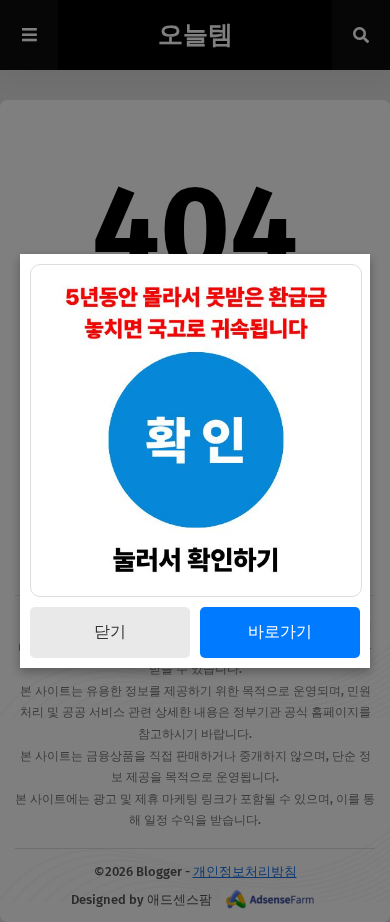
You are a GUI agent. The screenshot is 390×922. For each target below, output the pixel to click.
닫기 (110, 631)
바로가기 (280, 631)
